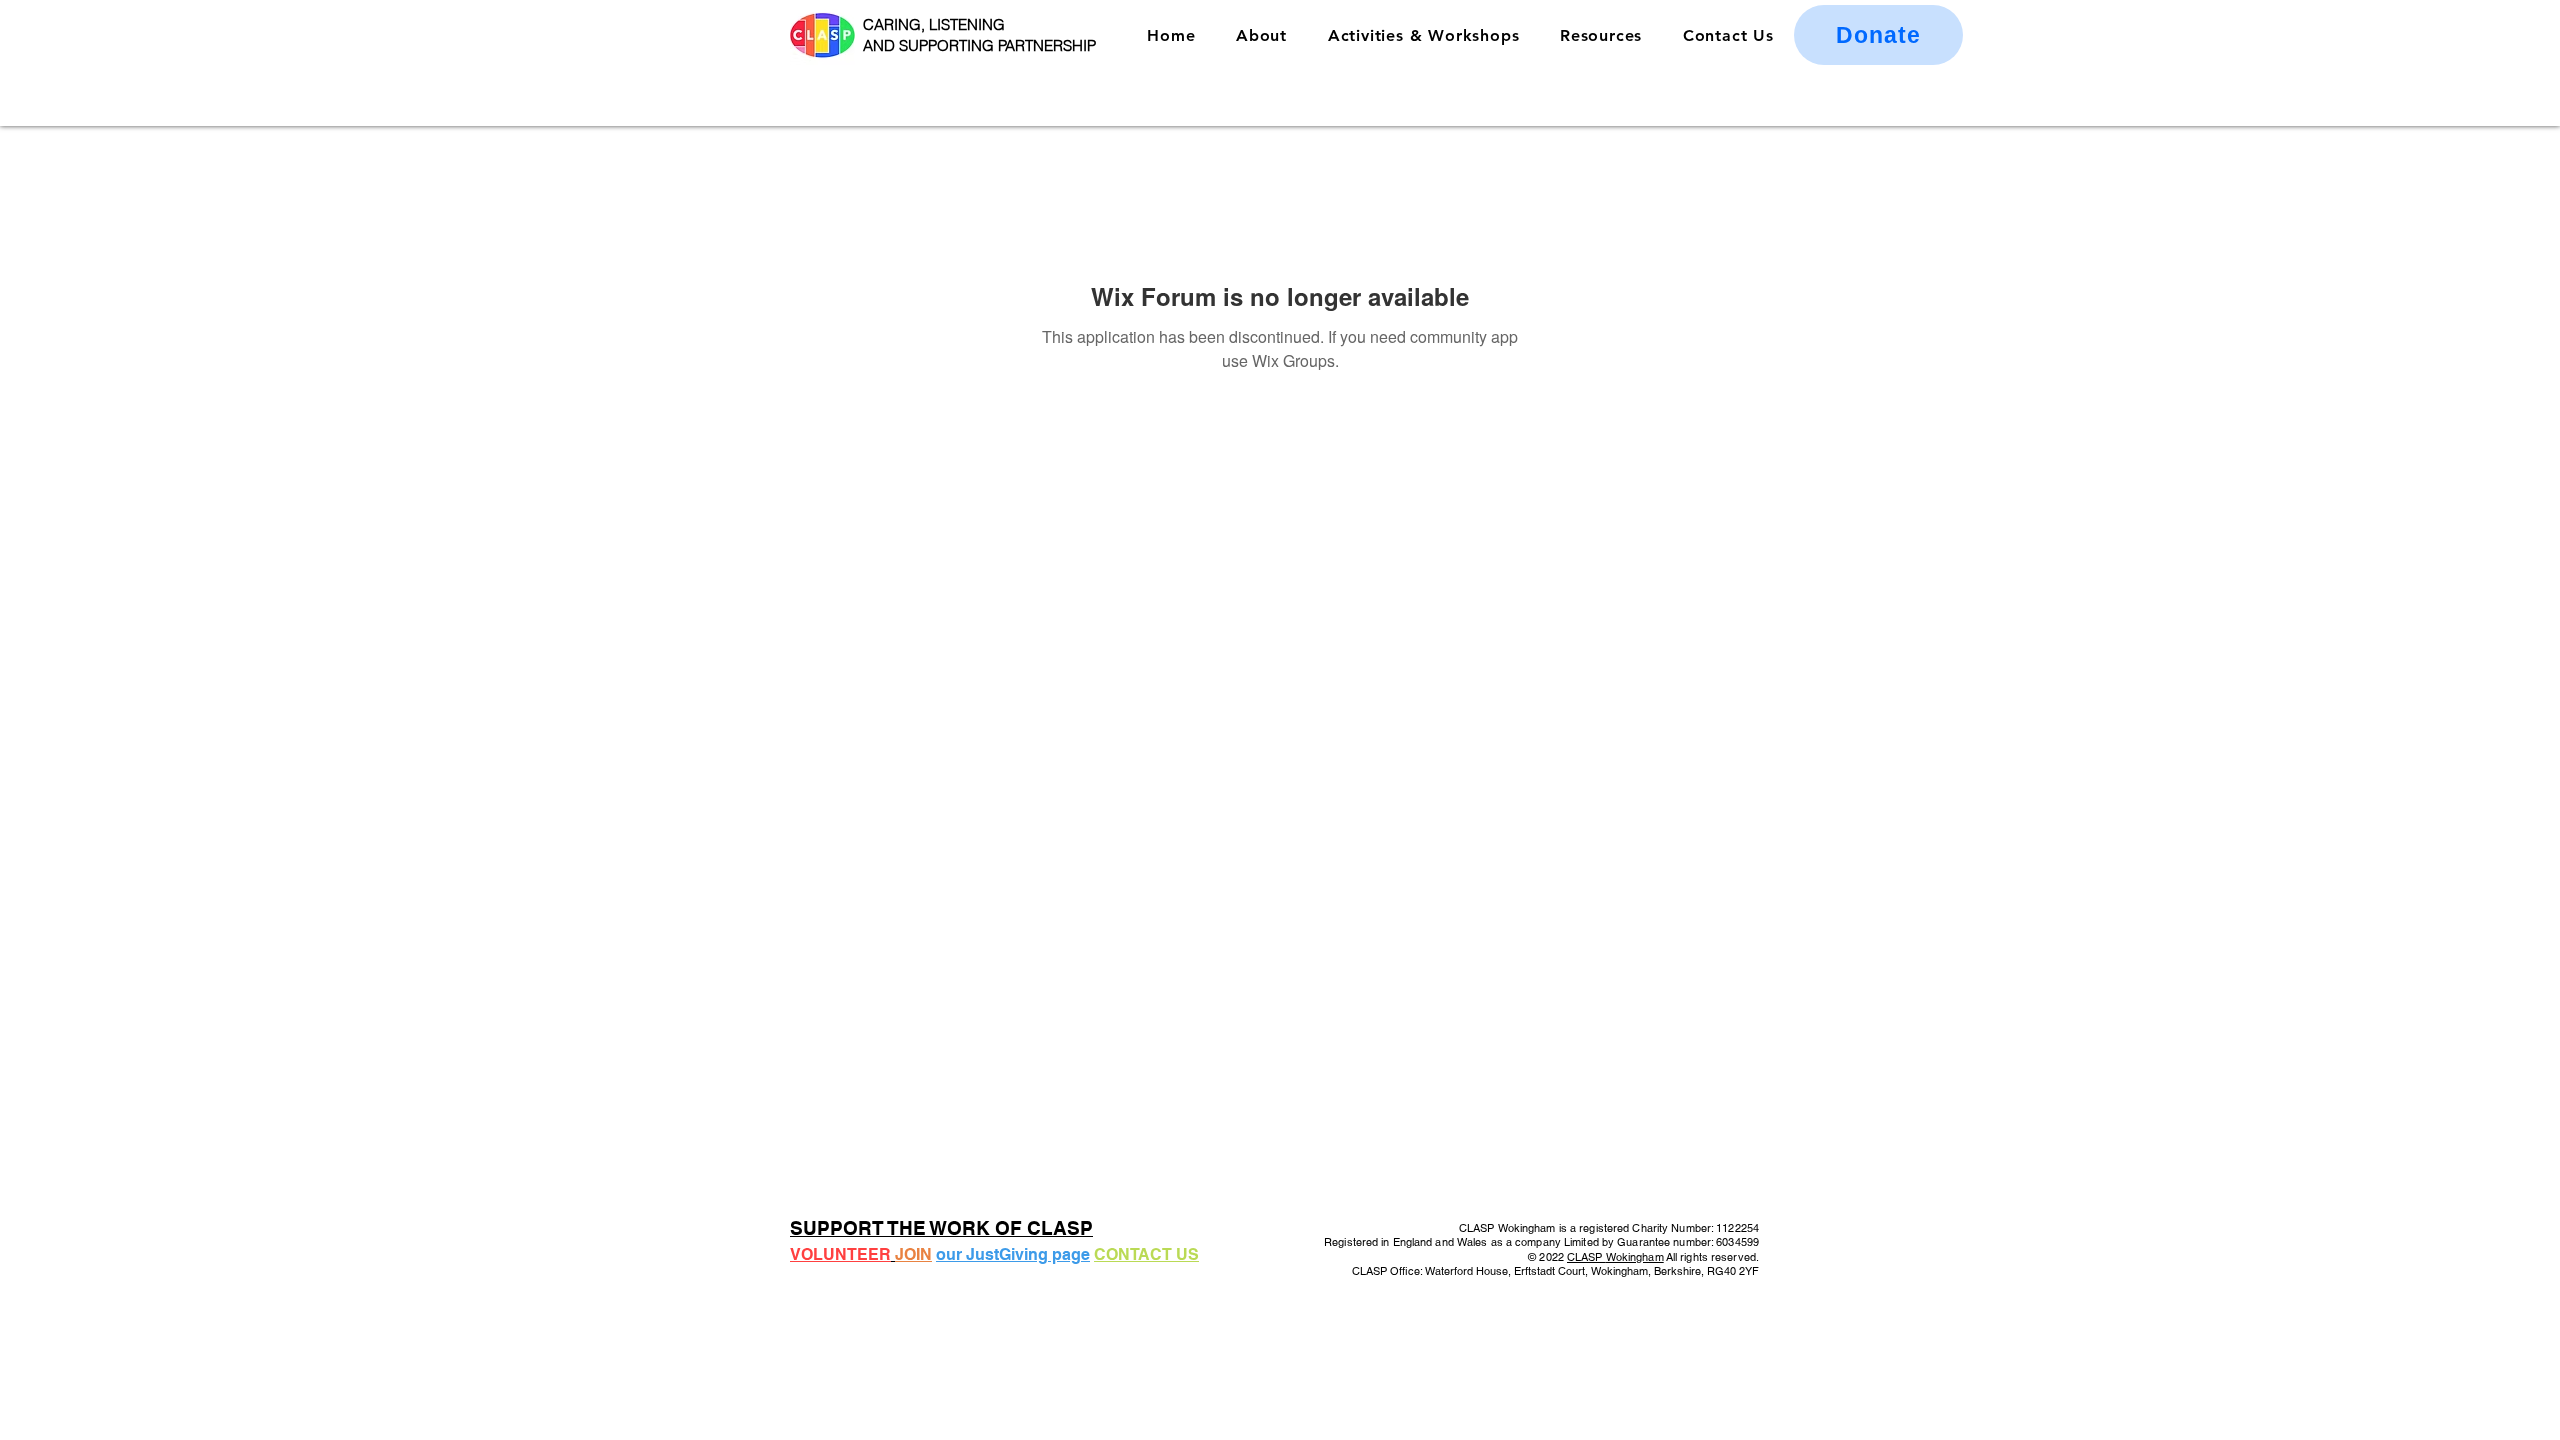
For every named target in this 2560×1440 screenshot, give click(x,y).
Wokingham (1635, 1257)
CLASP (1586, 1257)
